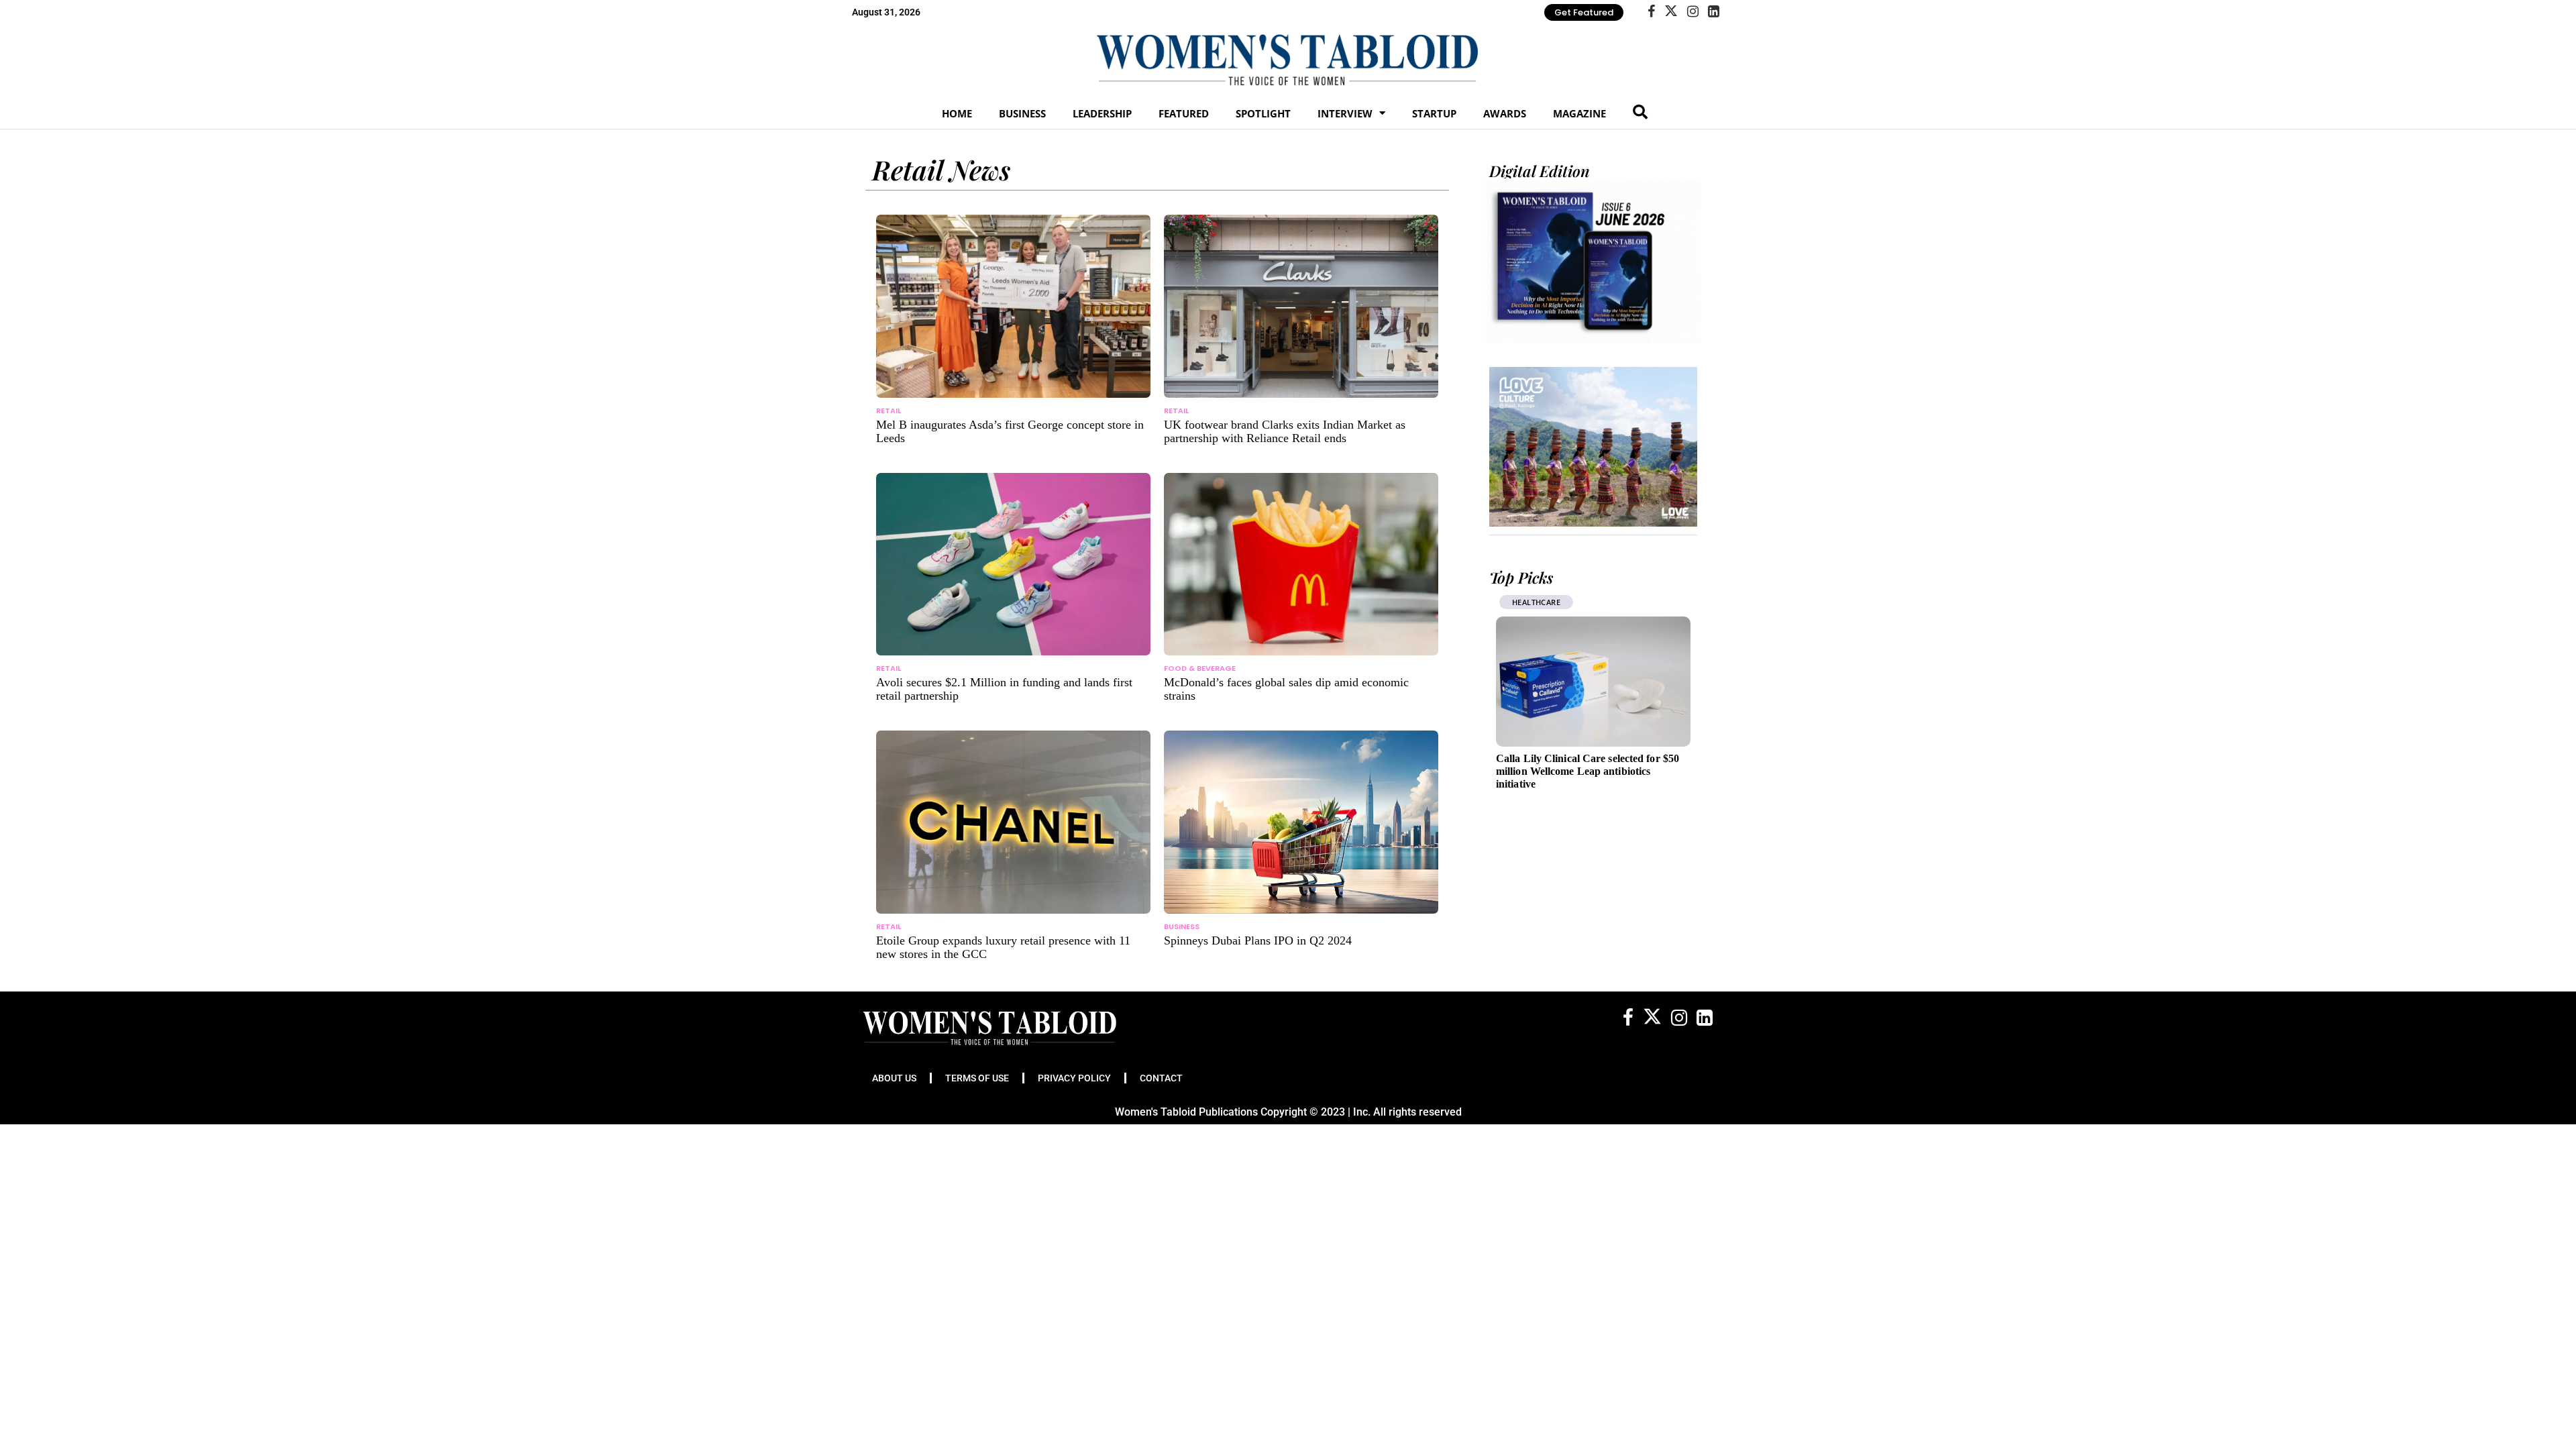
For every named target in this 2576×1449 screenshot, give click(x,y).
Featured (1184, 113)
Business (1022, 113)
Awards (1505, 113)
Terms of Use (977, 1078)
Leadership (1102, 113)
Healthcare (1536, 602)
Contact (1161, 1078)
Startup (1434, 113)
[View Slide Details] (1593, 447)
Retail (889, 411)
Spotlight (1263, 113)
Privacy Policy (1074, 1078)
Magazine (1579, 113)
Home (957, 113)
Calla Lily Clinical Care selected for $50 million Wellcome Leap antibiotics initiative (1588, 771)
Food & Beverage (1200, 668)
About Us (894, 1078)
